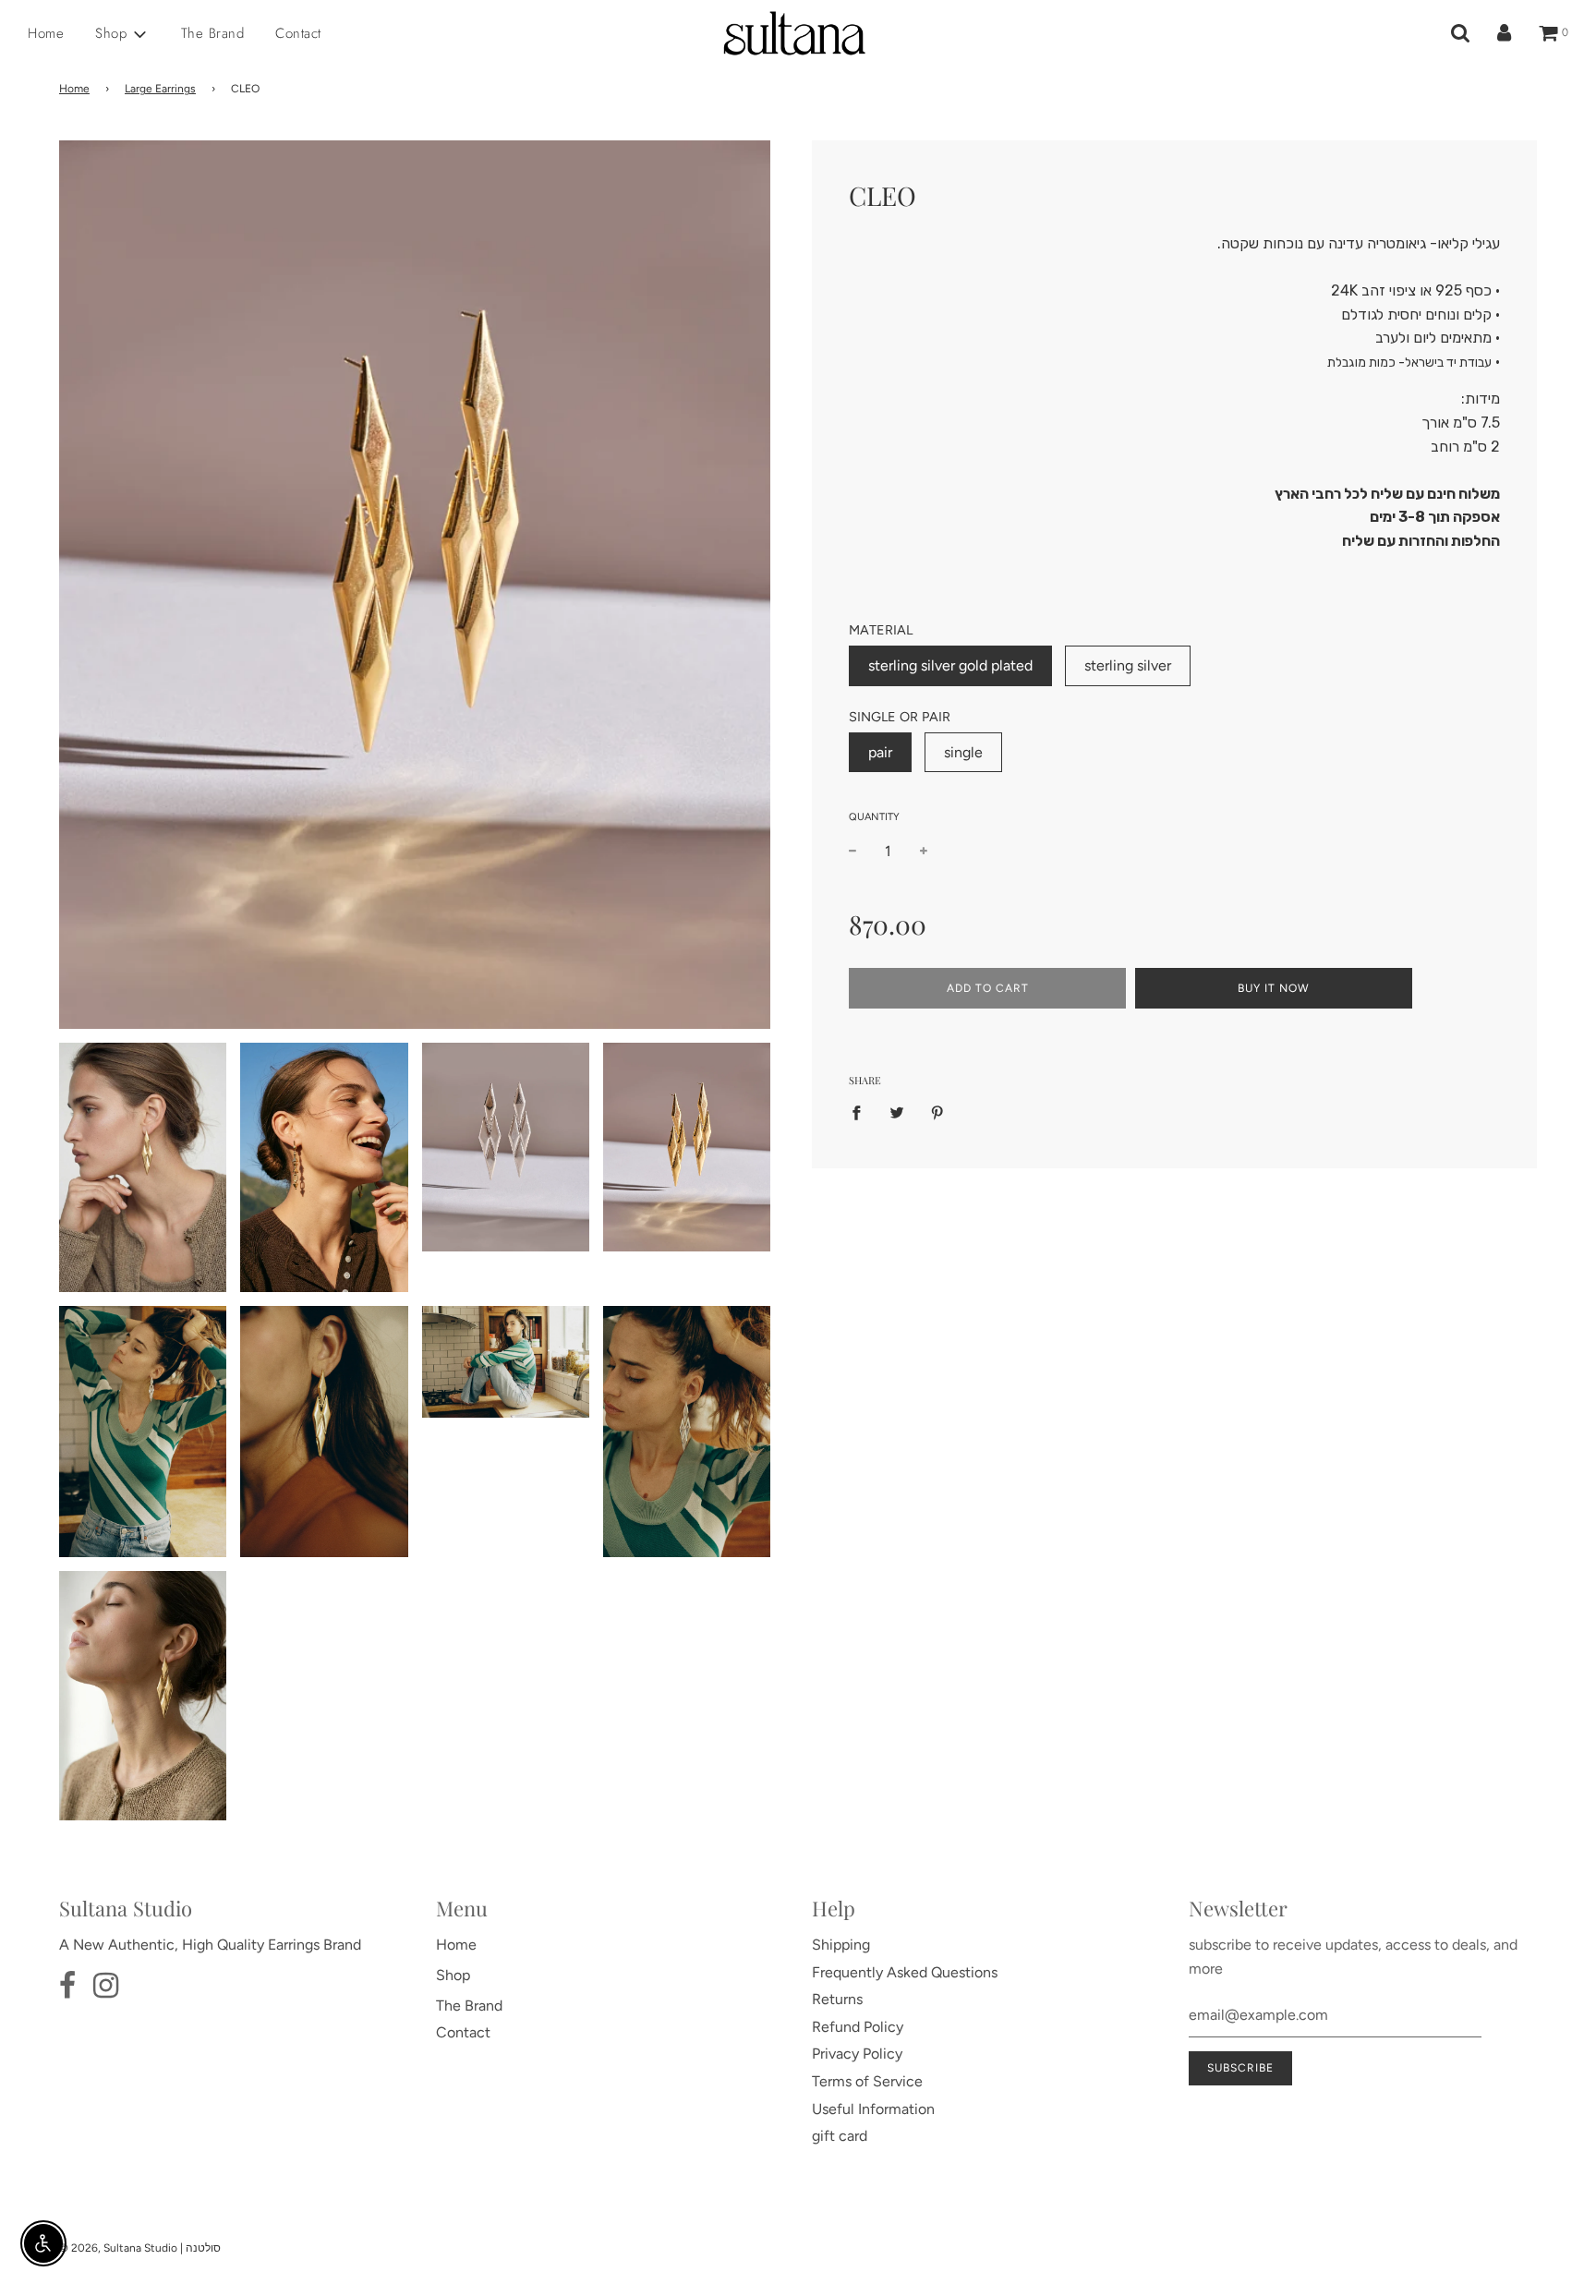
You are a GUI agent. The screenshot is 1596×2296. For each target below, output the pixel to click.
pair (880, 752)
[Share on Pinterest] (937, 1112)
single (963, 752)
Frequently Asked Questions (905, 1972)
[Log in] (1504, 33)
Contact (298, 33)
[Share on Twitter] (897, 1112)
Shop (453, 1975)
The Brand (213, 33)
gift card (840, 2136)
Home (46, 33)
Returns (837, 1999)
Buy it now (1274, 988)
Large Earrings (160, 89)
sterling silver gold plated (950, 665)
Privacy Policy (857, 2054)
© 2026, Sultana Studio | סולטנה (140, 2248)
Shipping (841, 1945)
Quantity (874, 817)
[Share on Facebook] (862, 1112)
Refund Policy (858, 2027)
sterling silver (1128, 665)
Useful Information (873, 2109)
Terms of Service (867, 2081)
